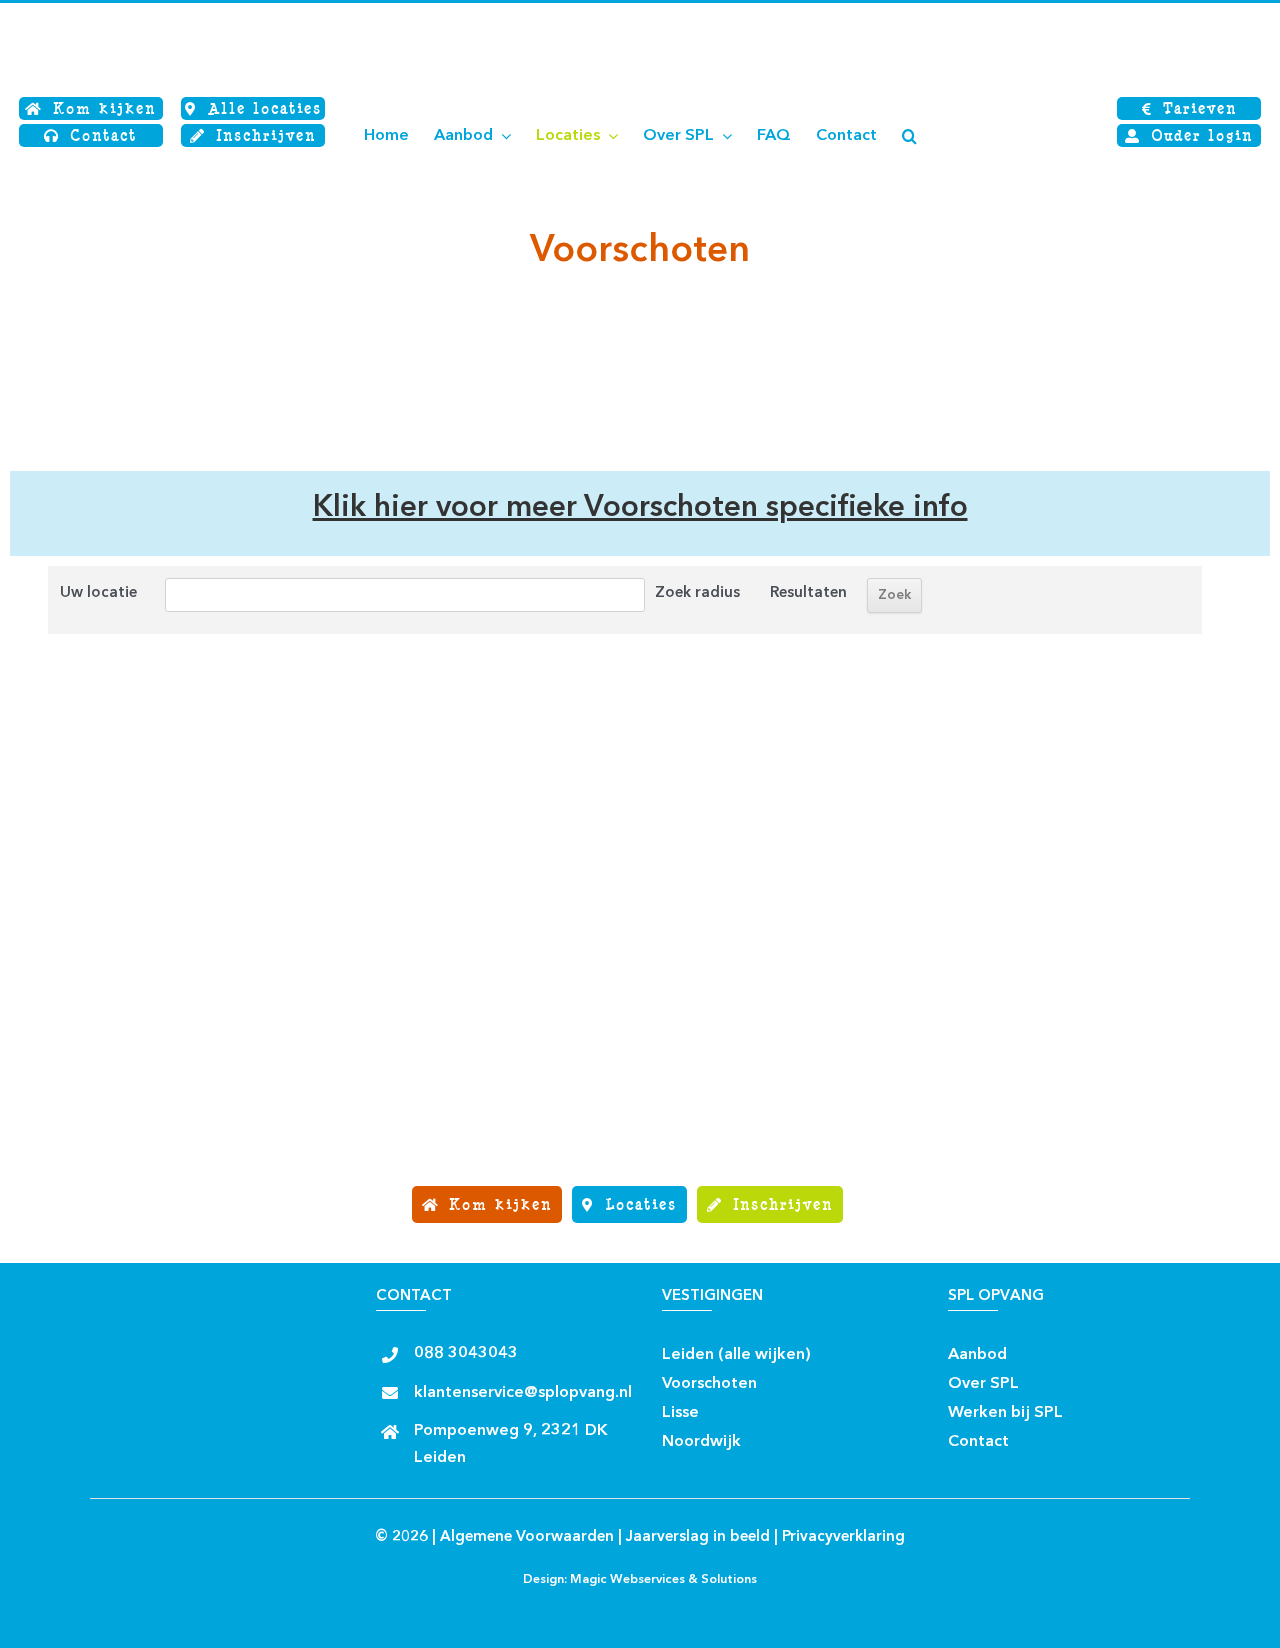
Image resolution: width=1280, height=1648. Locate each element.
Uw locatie (98, 593)
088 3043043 (466, 1354)
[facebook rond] (828, 1348)
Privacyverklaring (843, 1537)
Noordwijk (701, 1442)
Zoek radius (697, 593)
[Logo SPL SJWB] (140, 17)
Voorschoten (709, 1384)
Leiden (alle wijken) (736, 1355)
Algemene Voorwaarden (527, 1537)
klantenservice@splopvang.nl (523, 1393)
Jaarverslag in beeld (698, 1537)
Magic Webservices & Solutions (663, 1580)
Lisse (680, 1413)
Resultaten (808, 593)
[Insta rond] (863, 1348)
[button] (909, 136)
